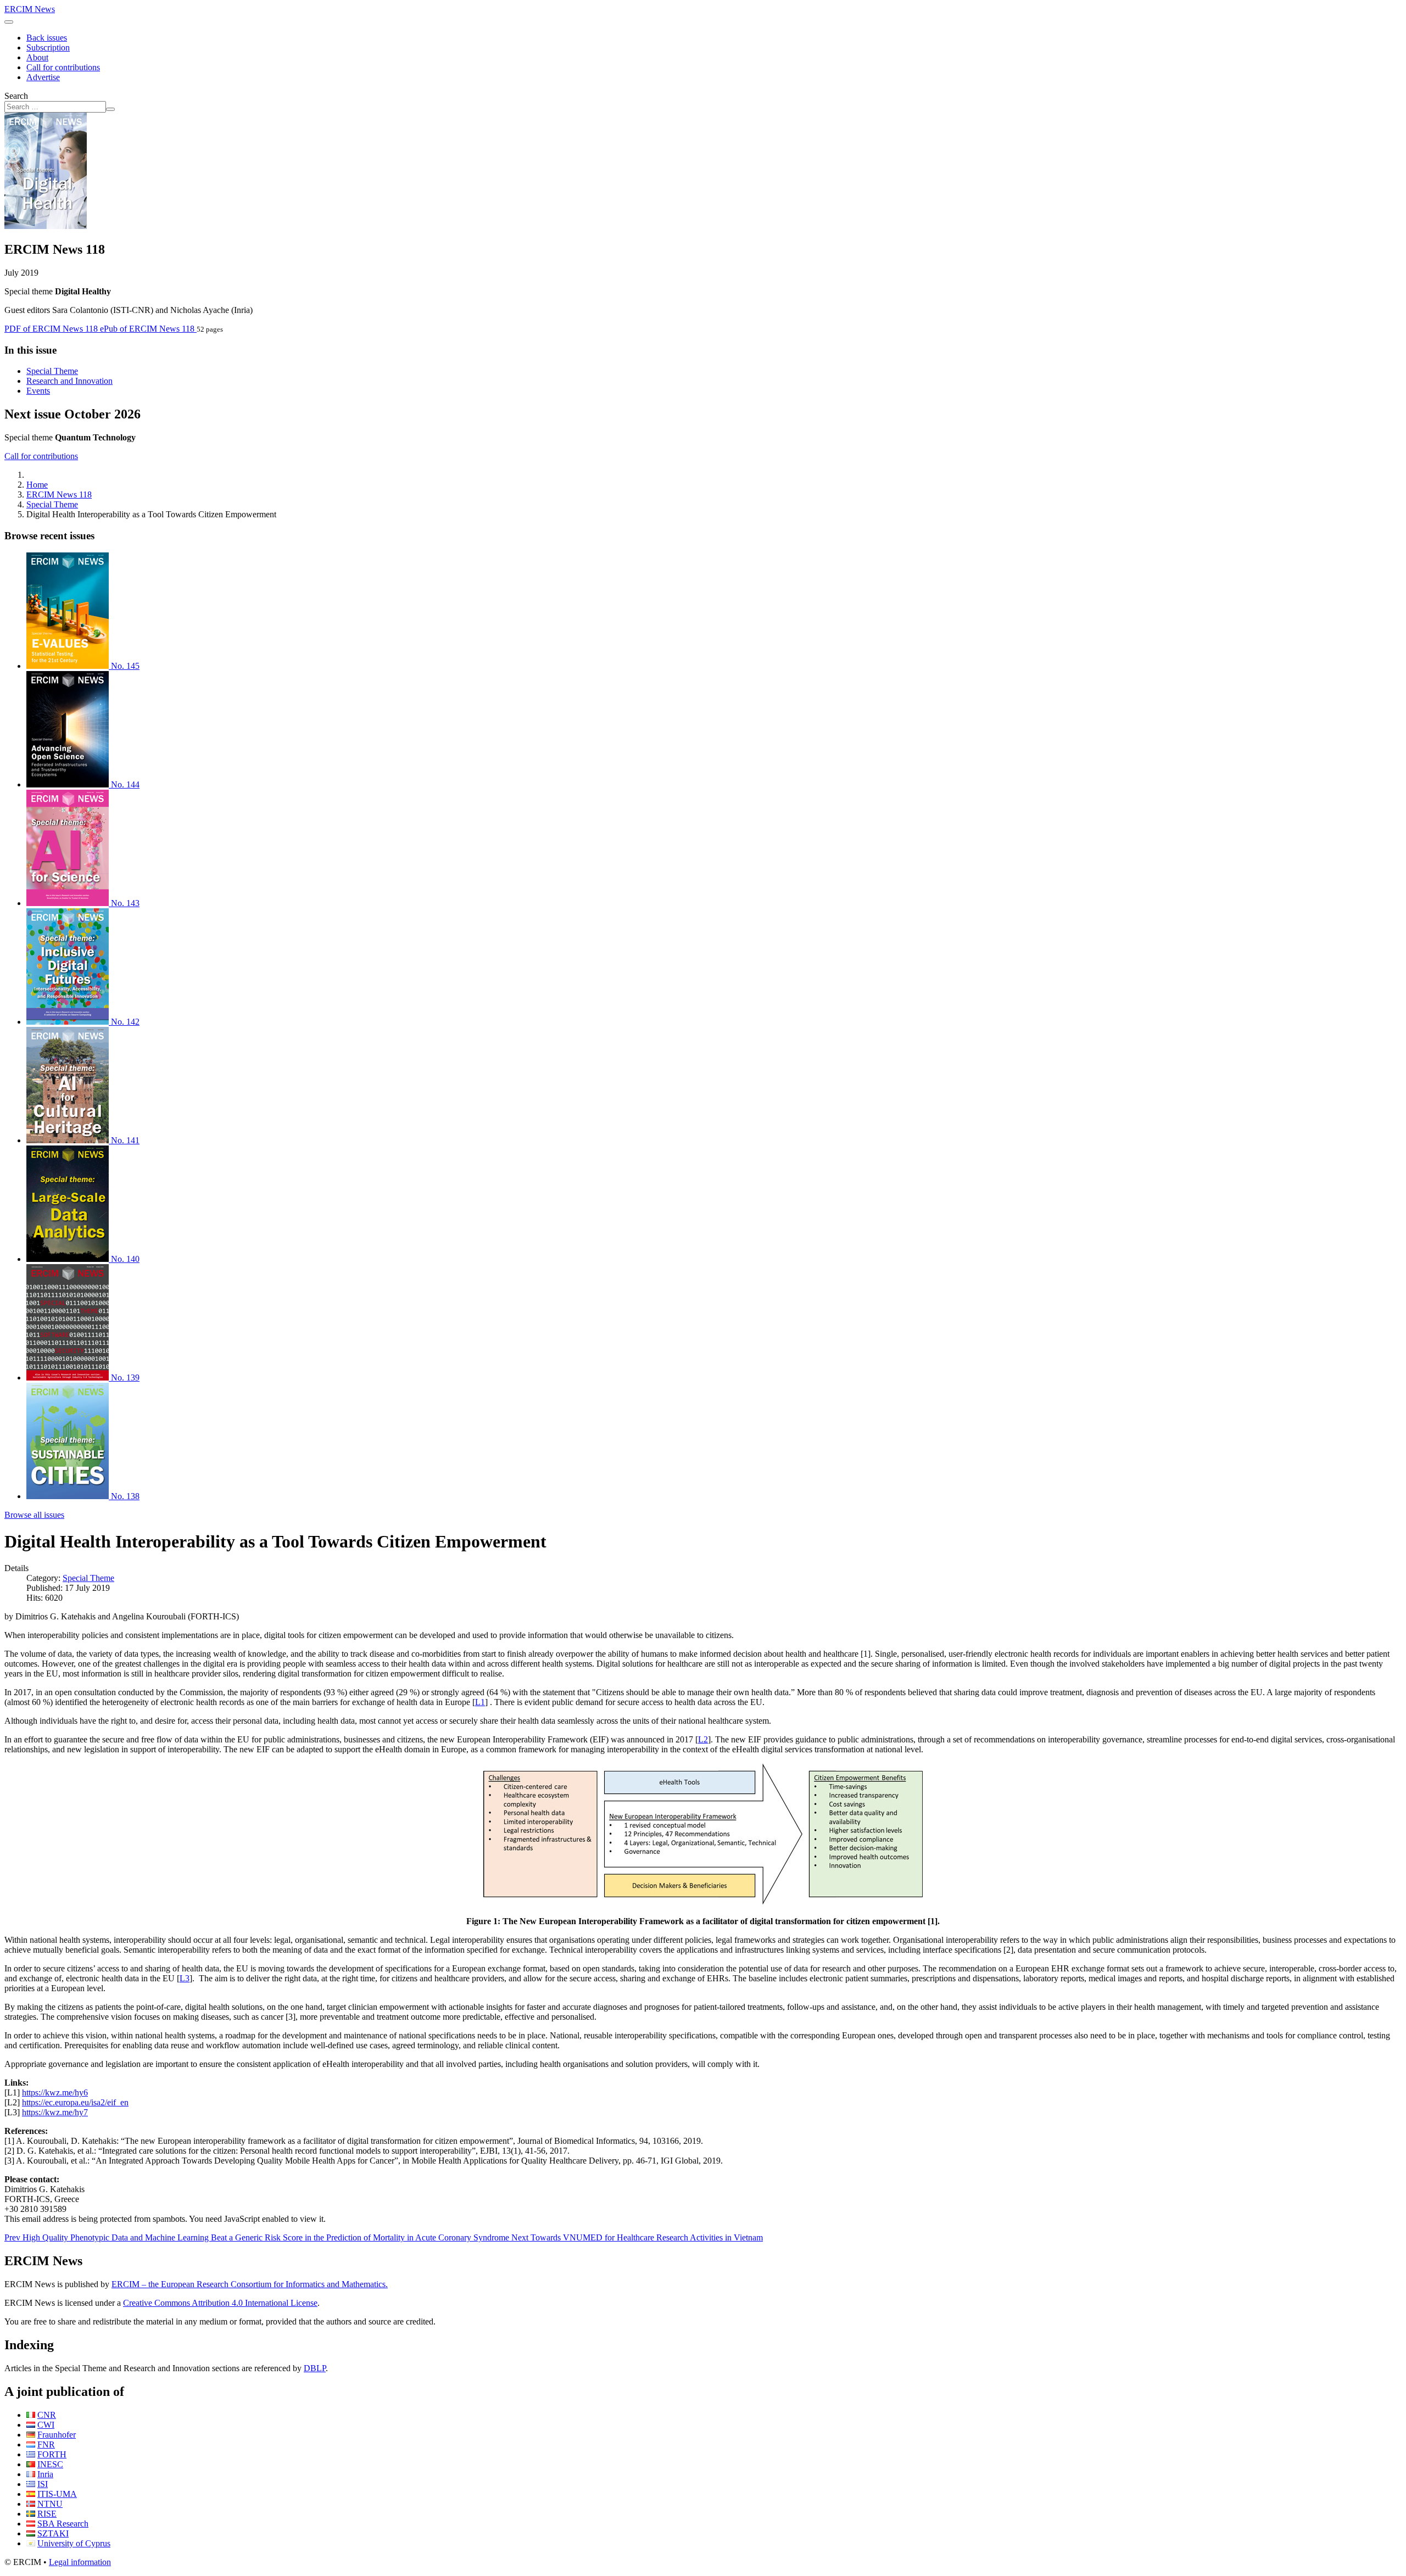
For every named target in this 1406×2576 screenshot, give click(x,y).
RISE (47, 2514)
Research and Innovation (69, 381)
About (37, 57)
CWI (46, 2425)
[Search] (110, 109)
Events (38, 391)
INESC (50, 2464)
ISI (43, 2484)
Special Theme (52, 371)
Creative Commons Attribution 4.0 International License (220, 2303)
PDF (51, 329)
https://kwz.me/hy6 (55, 2092)
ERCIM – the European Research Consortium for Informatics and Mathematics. (250, 2284)
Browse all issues (34, 1515)
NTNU (50, 2504)
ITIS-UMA (57, 2494)
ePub (147, 329)
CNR (47, 2415)
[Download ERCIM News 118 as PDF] (46, 226)
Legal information (80, 2562)
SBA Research (63, 2524)
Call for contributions (63, 67)
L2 (703, 1739)
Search (16, 96)
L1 (480, 1702)
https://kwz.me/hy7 (55, 2112)
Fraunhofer (57, 2435)
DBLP (315, 2368)
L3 (185, 1978)
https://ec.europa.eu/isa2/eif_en (75, 2102)
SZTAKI (53, 2533)
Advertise (43, 77)
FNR (46, 2444)
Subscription (48, 48)
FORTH (52, 2454)
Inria (45, 2474)
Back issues (47, 38)
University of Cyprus (74, 2543)
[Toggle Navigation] (9, 22)
